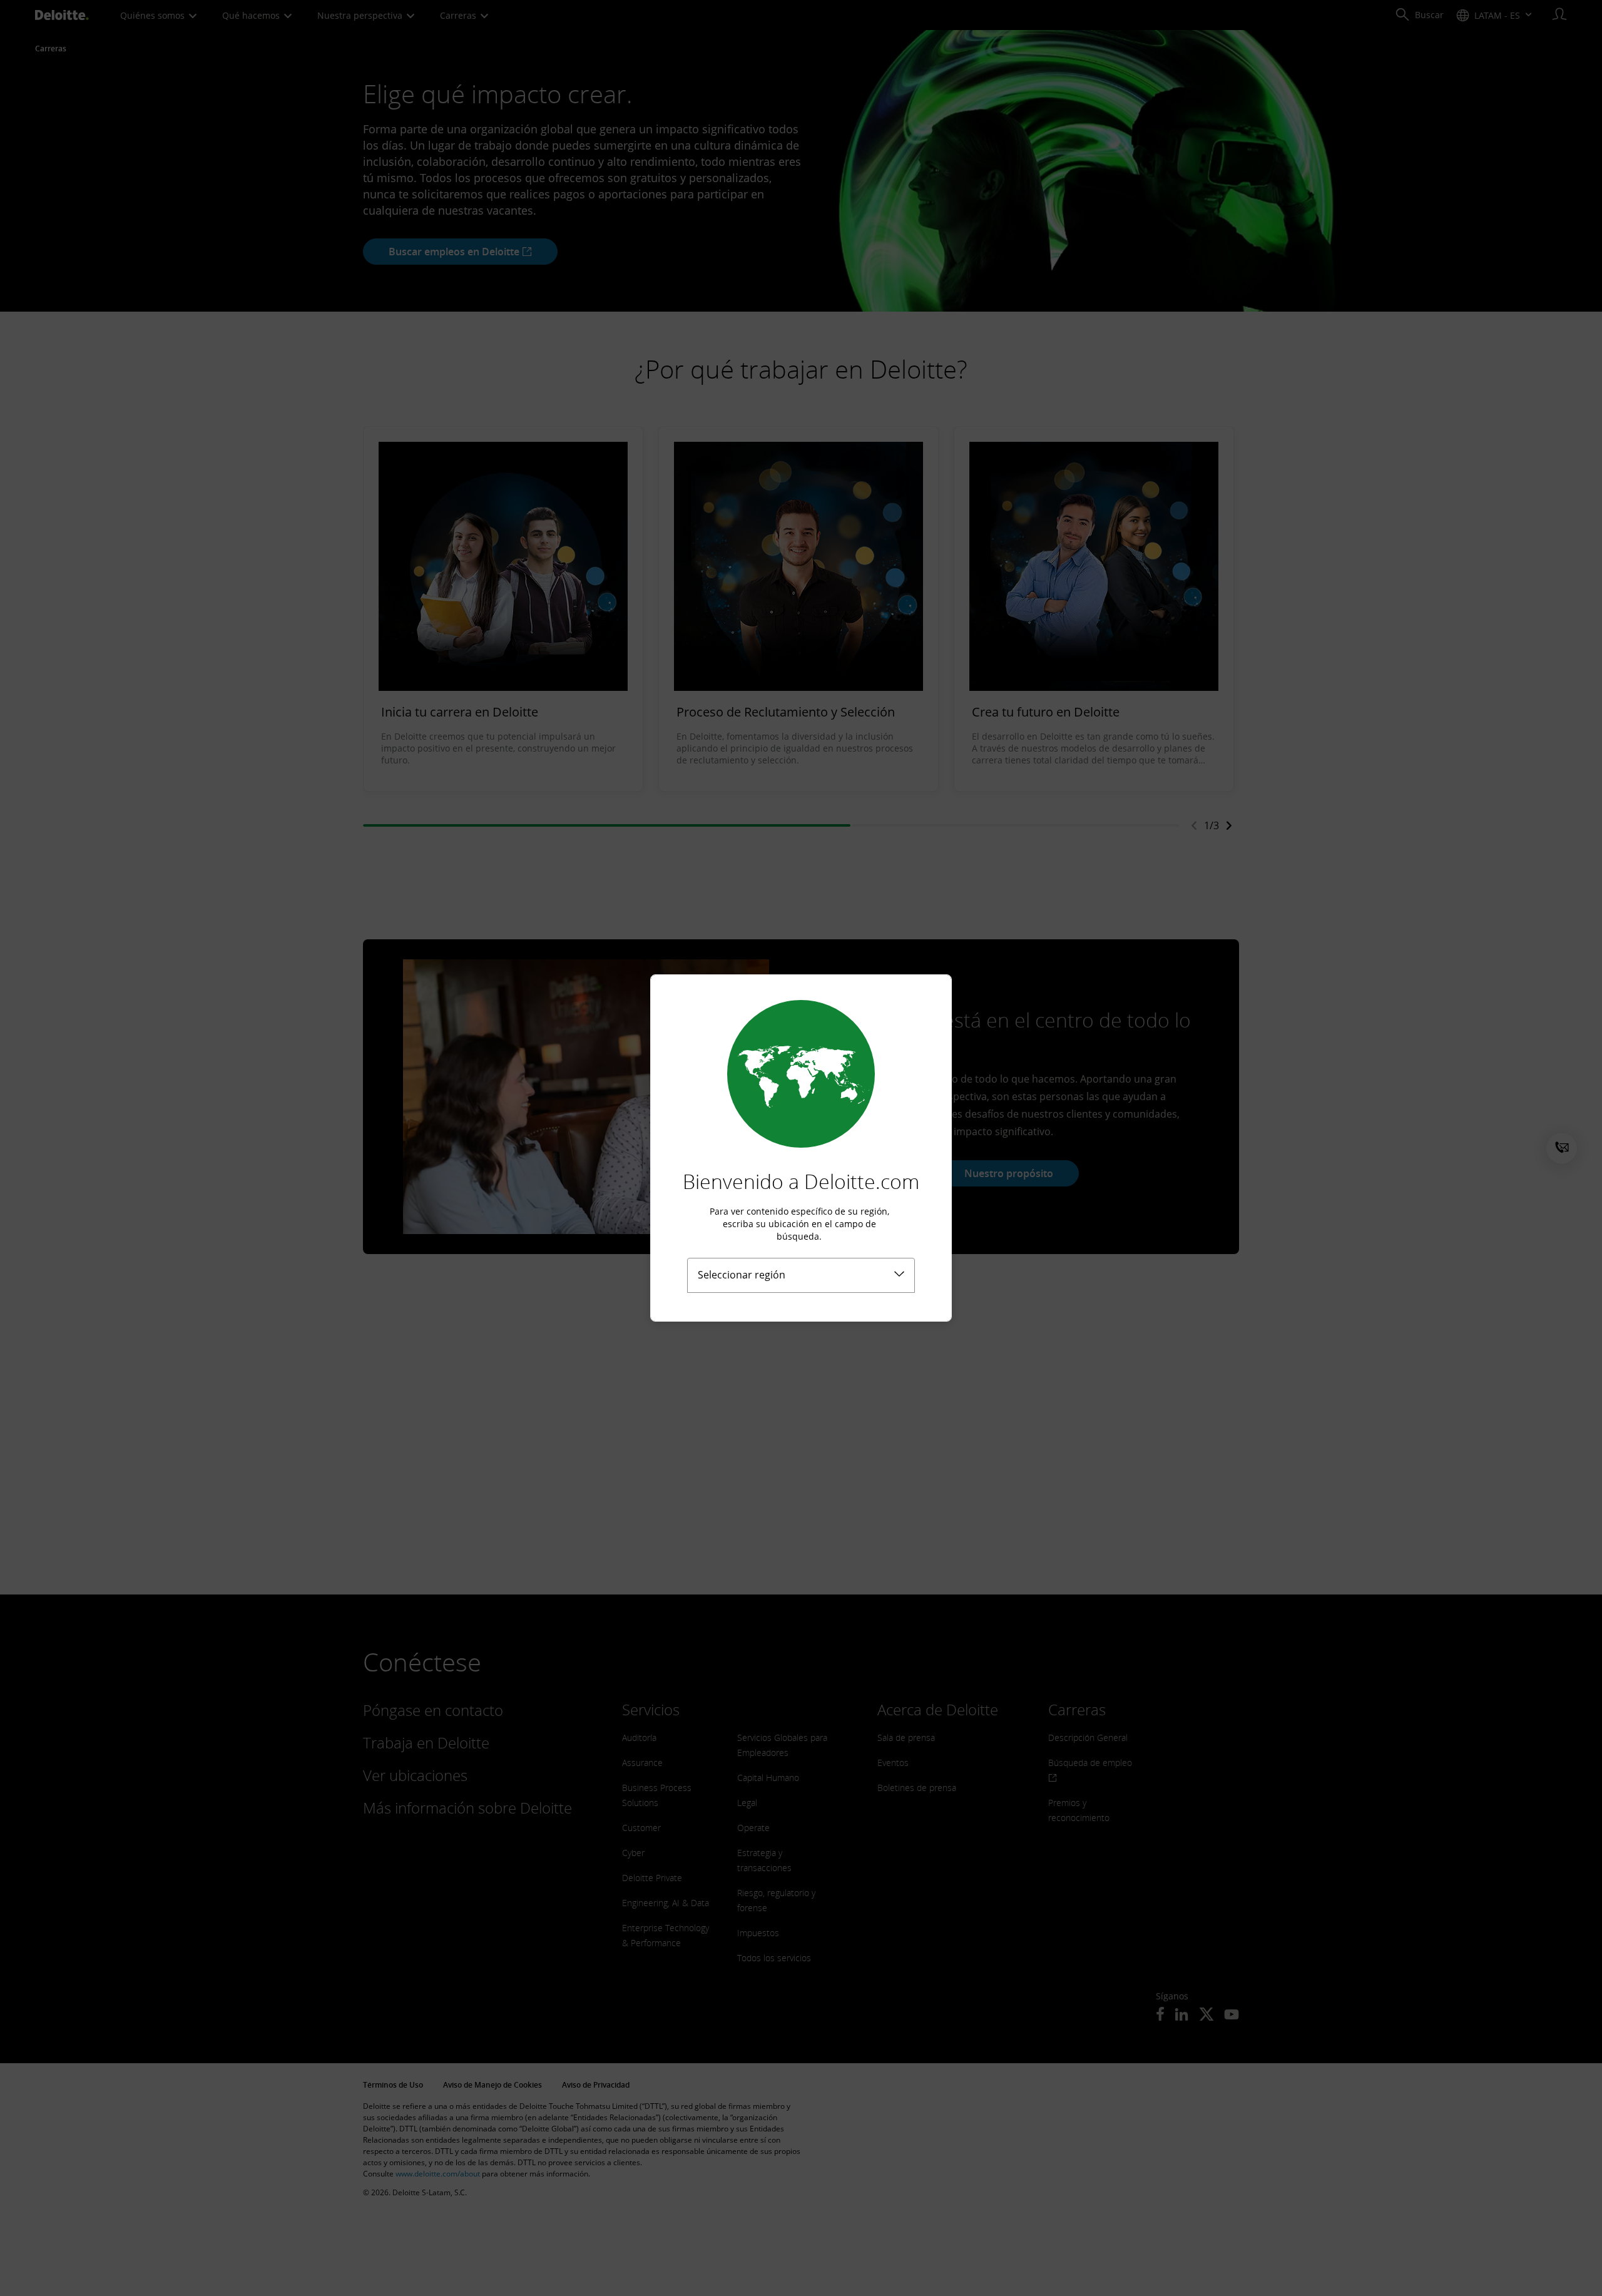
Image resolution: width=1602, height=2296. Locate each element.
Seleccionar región (742, 1275)
